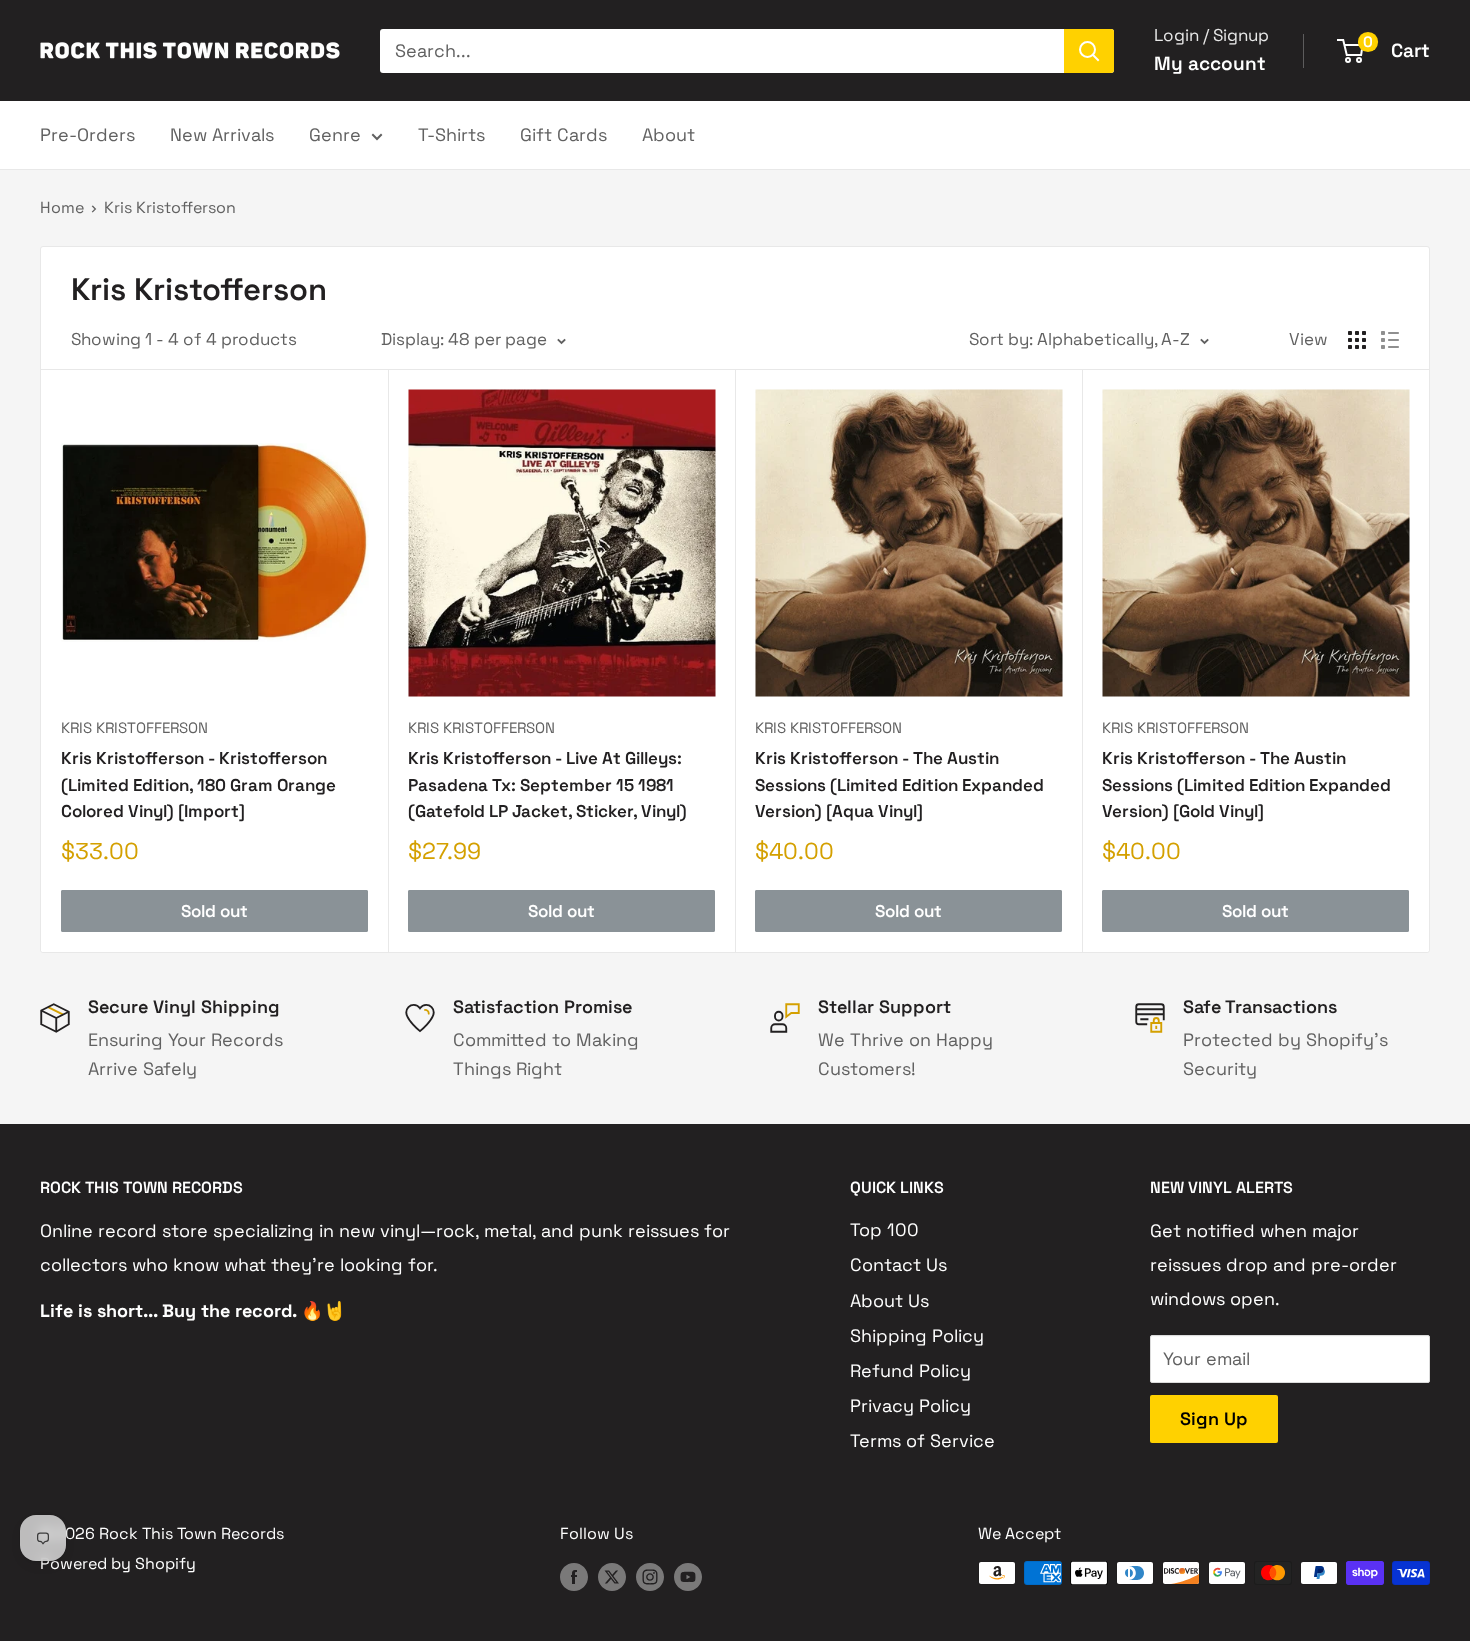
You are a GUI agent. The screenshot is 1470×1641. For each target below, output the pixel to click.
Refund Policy (910, 1370)
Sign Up (1214, 1418)
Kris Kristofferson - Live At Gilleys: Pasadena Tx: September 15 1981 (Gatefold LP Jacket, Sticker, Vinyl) (547, 784)
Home (62, 207)
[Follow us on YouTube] (688, 1576)
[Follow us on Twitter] (612, 1576)
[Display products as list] (1390, 340)
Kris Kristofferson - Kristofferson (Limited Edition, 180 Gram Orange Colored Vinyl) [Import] (198, 784)
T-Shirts (451, 134)
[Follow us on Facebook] (574, 1576)
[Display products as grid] (1357, 340)
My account (1210, 63)
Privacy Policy (910, 1405)
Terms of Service (922, 1440)
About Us (889, 1300)
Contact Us (898, 1264)
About (668, 134)
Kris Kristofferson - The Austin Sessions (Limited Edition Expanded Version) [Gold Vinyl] (1246, 784)
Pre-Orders (87, 134)
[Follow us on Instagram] (650, 1576)
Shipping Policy (917, 1335)
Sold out (214, 911)
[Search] (1089, 51)
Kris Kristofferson (170, 207)
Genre (335, 134)
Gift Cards (563, 134)
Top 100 (884, 1229)
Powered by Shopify (118, 1563)
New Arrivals (222, 134)
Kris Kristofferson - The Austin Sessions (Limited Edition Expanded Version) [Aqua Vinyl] (899, 784)
